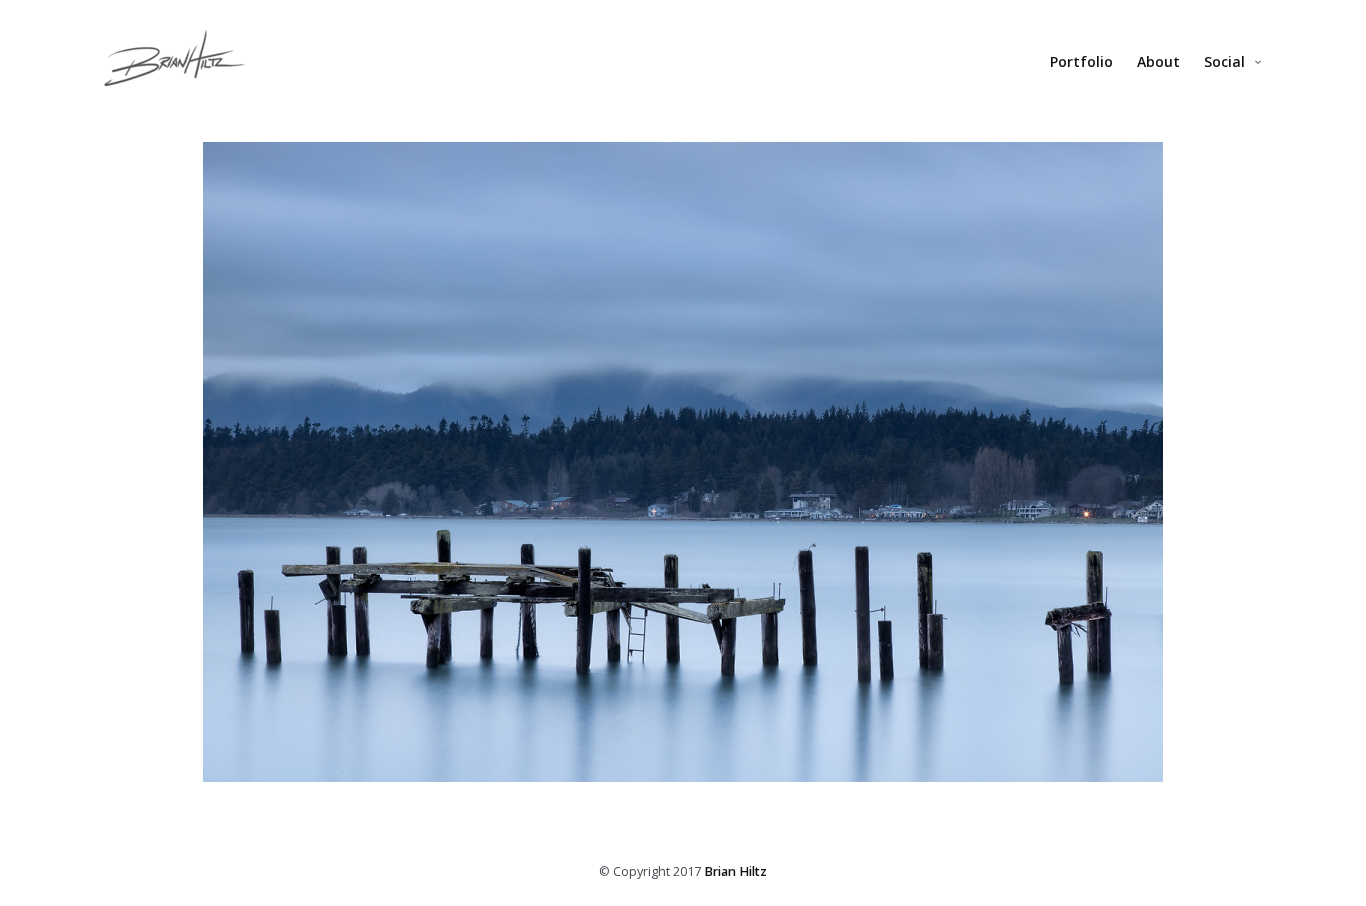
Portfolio (1081, 61)
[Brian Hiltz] (174, 68)
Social (1224, 61)
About (1158, 61)
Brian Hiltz (735, 871)
